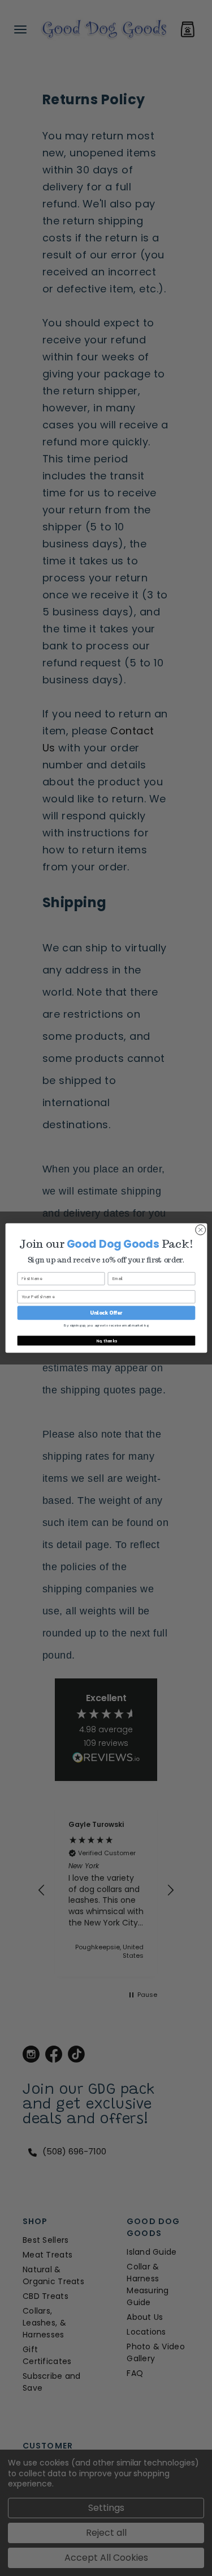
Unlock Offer (106, 1313)
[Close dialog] (200, 1230)
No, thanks (106, 1340)
